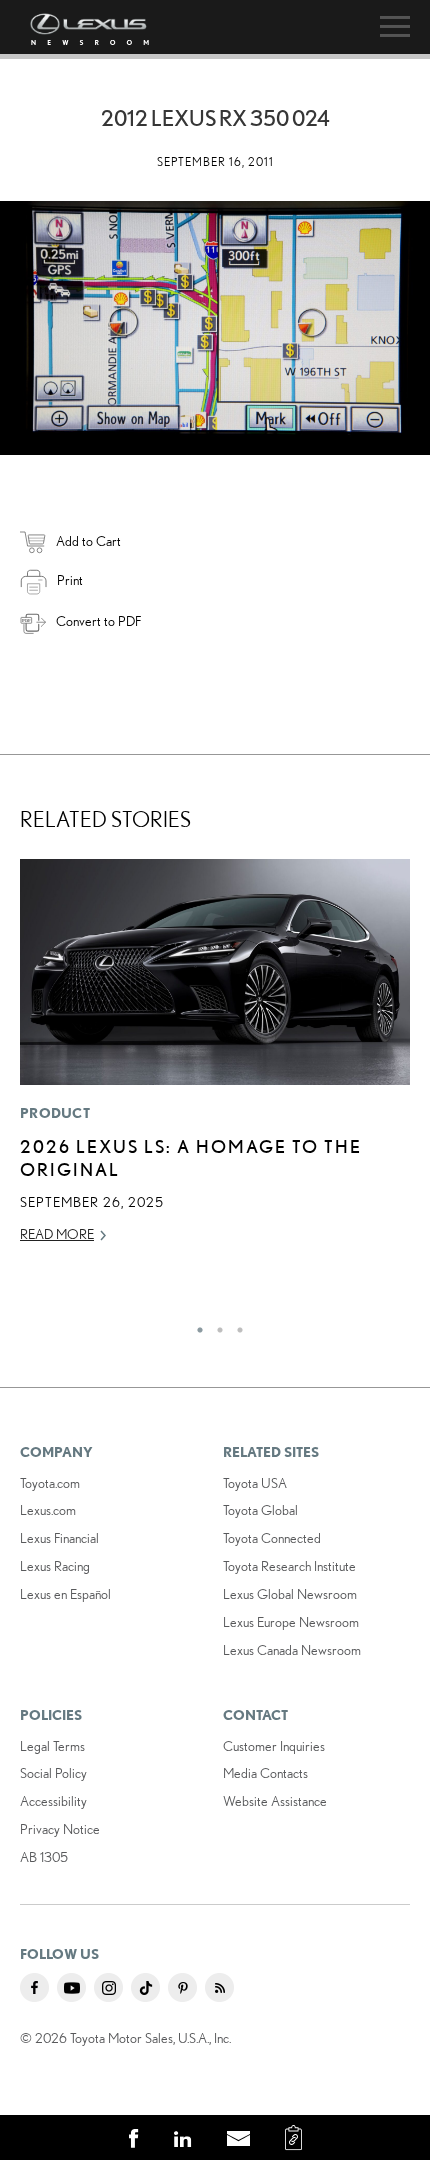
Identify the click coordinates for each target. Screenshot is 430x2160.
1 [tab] (195, 1325)
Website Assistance (275, 1801)
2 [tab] (215, 1325)
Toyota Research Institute (289, 1566)
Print (70, 580)
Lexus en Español (65, 1594)
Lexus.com (48, 1510)
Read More (57, 1234)
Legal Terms (52, 1746)
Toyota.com (50, 1483)
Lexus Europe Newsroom (291, 1622)
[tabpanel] (215, 1060)
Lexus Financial (59, 1538)
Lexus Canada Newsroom (292, 1650)
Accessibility (53, 1801)
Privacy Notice (60, 1829)
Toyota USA (255, 1483)
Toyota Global (260, 1510)
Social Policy (53, 1773)
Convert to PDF (98, 621)
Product (55, 1113)
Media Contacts (265, 1773)
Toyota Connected (272, 1538)
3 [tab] (235, 1325)
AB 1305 (44, 1857)
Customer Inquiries (274, 1746)
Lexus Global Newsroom (290, 1594)
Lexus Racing (55, 1566)
